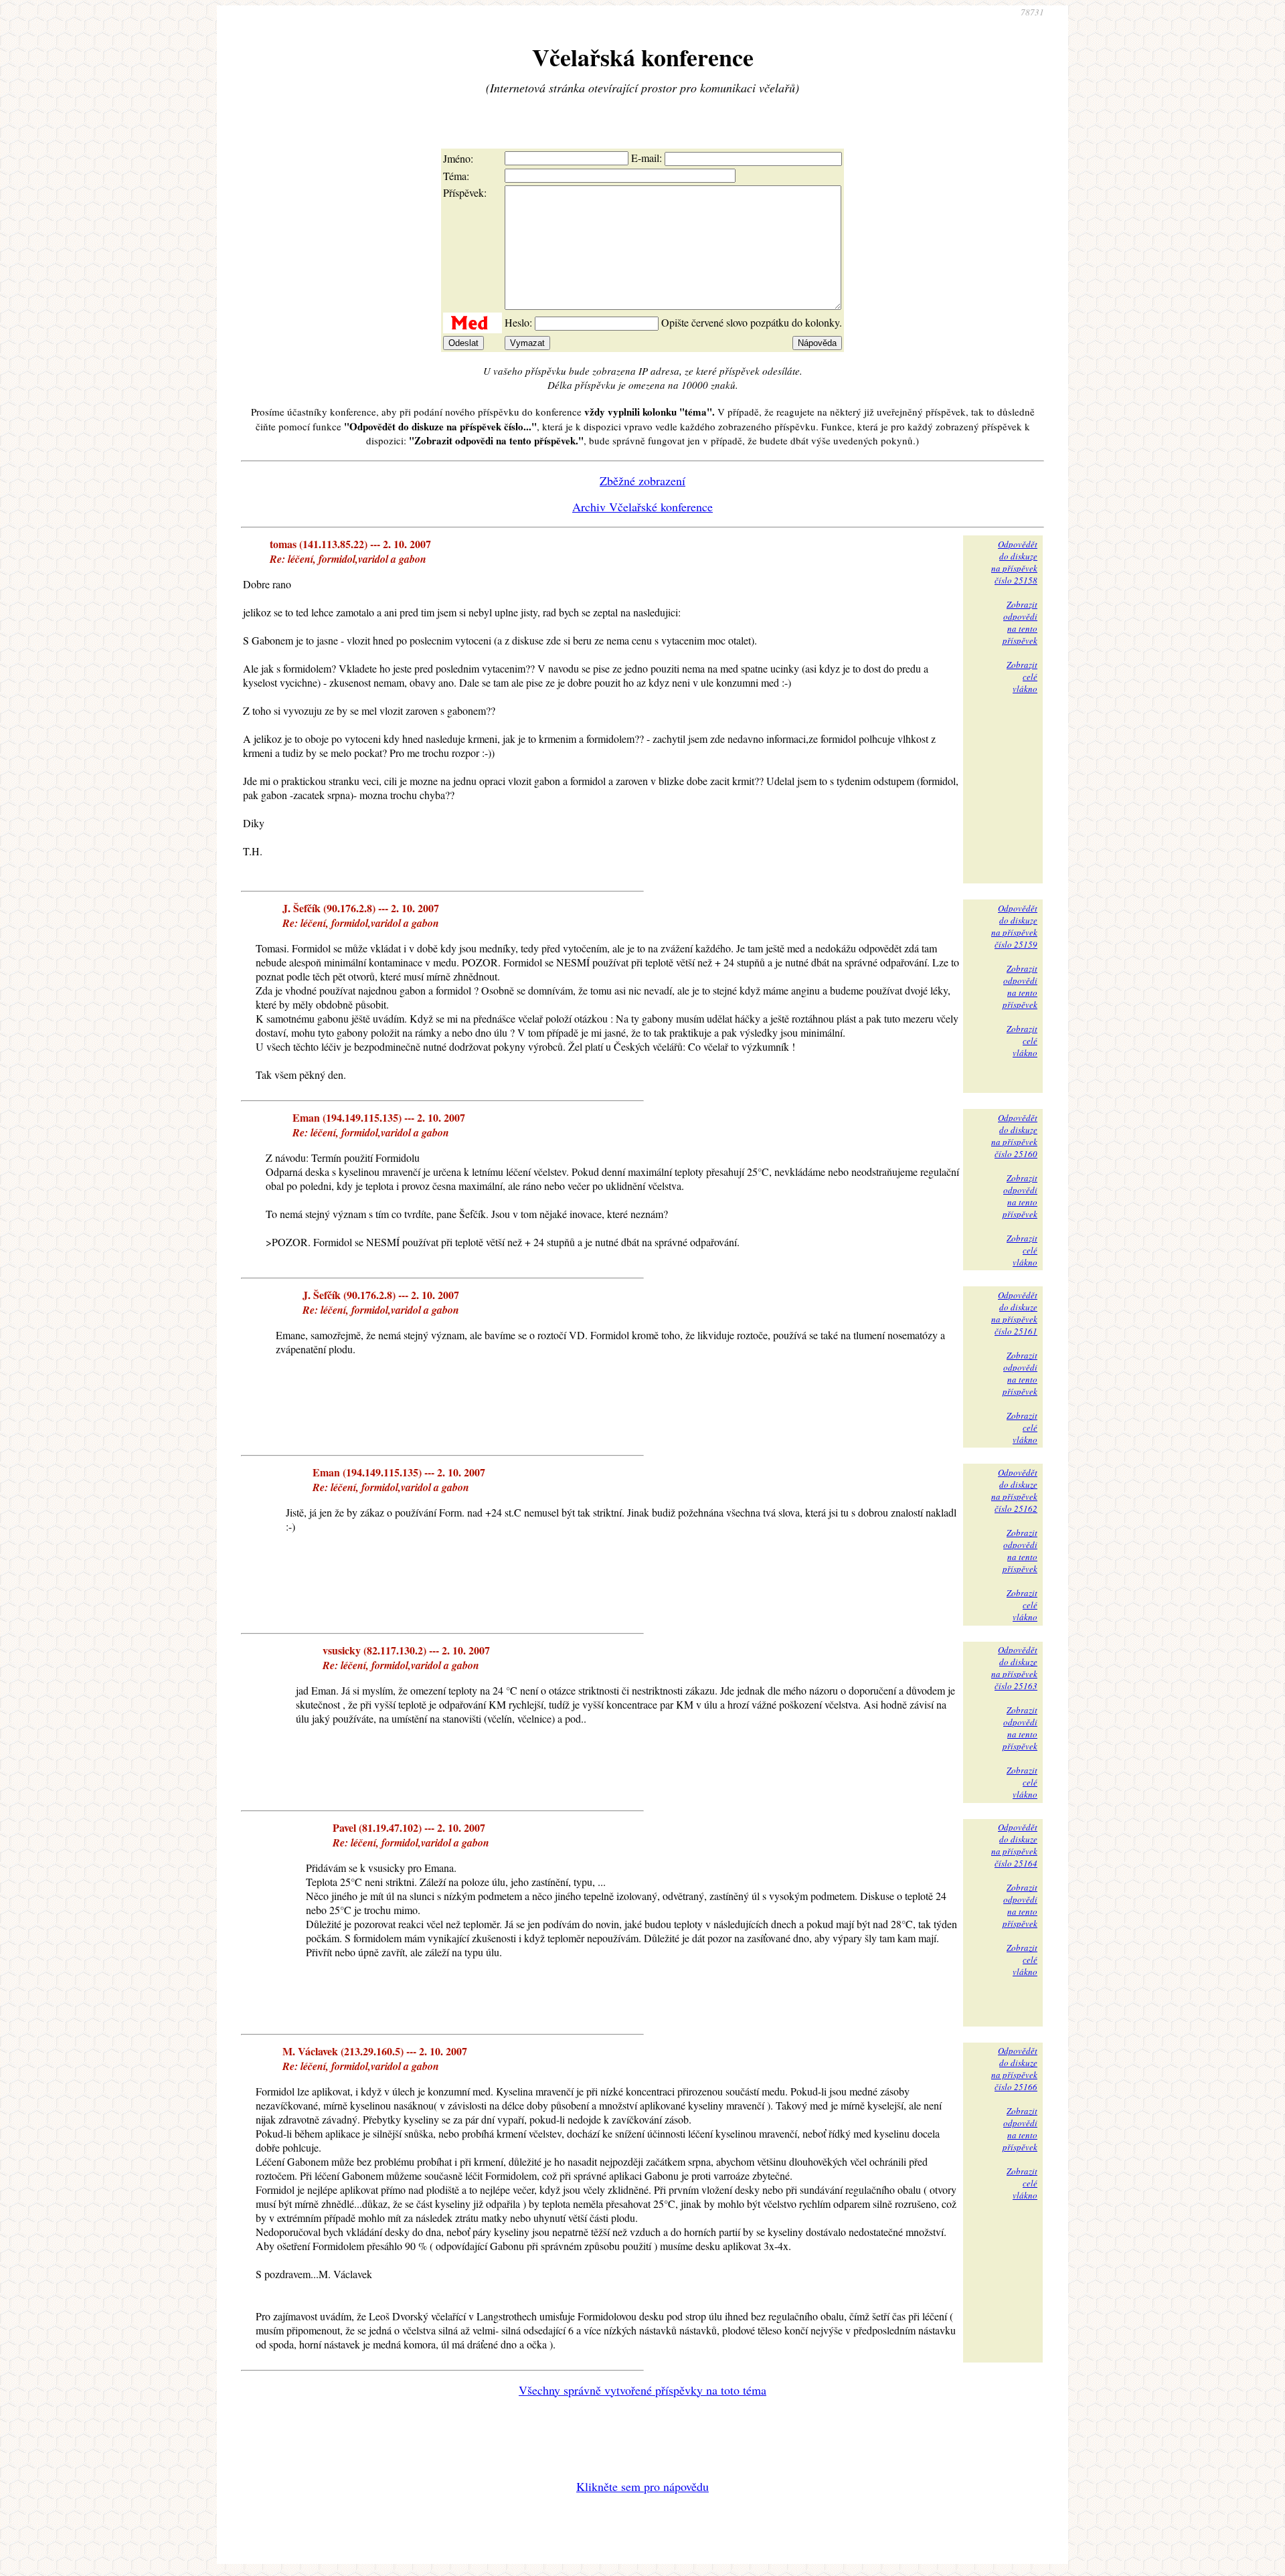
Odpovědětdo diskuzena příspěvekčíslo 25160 (1014, 1136)
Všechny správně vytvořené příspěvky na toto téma (642, 2390)
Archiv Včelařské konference (642, 507)
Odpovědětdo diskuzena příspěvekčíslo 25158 (1014, 562)
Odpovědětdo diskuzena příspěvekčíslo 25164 (1014, 1845)
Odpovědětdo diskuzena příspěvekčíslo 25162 (1014, 1490)
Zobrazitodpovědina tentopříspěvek (1020, 622)
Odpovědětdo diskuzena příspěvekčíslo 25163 (1014, 1668)
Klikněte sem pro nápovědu (642, 2486)
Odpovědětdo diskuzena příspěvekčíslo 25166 (1014, 2069)
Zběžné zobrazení (642, 481)
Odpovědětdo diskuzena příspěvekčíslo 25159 (1014, 926)
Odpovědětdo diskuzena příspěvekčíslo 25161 (1014, 1313)
